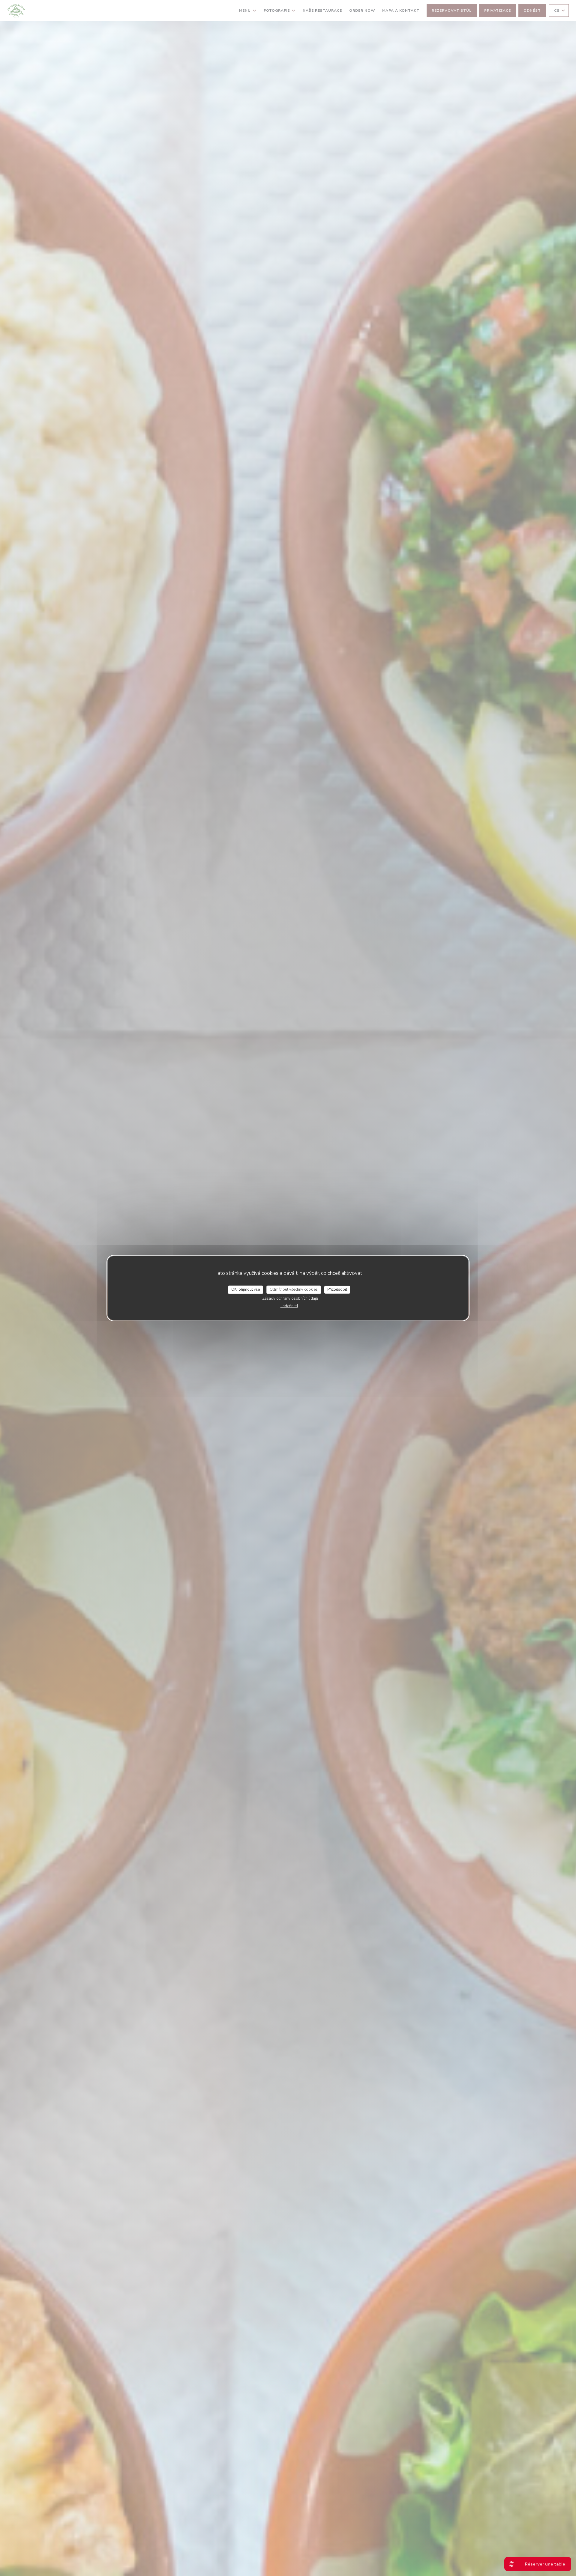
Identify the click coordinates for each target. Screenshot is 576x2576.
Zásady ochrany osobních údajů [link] (290, 1298)
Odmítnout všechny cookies (294, 1289)
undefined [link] (289, 1306)
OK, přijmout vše (246, 1289)
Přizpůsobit (337, 1289)
